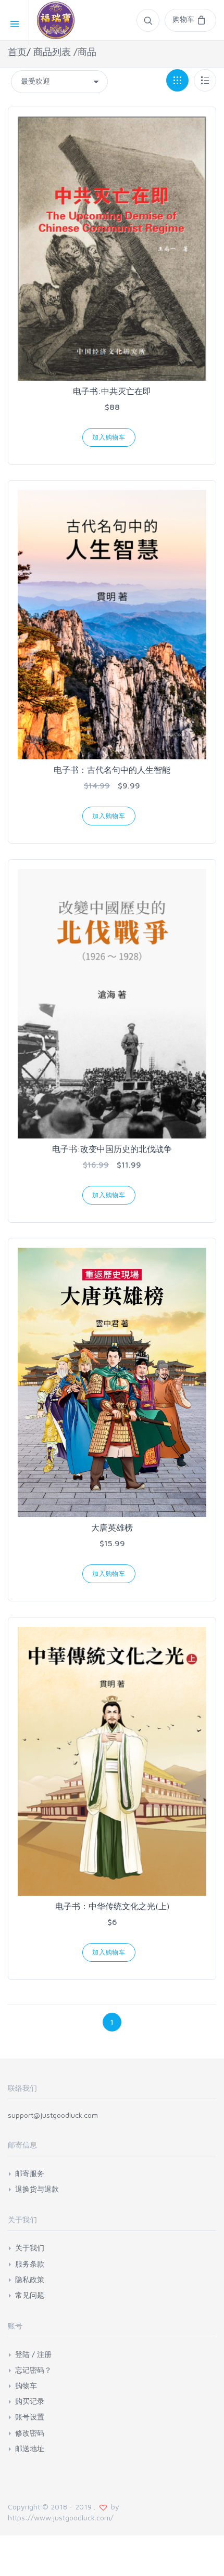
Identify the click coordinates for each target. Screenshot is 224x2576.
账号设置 (30, 2417)
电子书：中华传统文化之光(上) (112, 1906)
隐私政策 (30, 2279)
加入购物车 (109, 437)
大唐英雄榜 (112, 1528)
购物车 (26, 2385)
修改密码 (30, 2433)
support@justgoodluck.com (53, 2115)
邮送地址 (30, 2448)
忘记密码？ (33, 2370)
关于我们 (30, 2248)
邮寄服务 (30, 2173)
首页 (17, 52)
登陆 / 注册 (33, 2354)
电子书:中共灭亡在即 (112, 391)
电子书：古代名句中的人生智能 (112, 770)
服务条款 (30, 2264)
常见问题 (30, 2295)
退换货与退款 (37, 2189)
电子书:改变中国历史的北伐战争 (112, 1149)
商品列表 (52, 52)
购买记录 (30, 2401)
